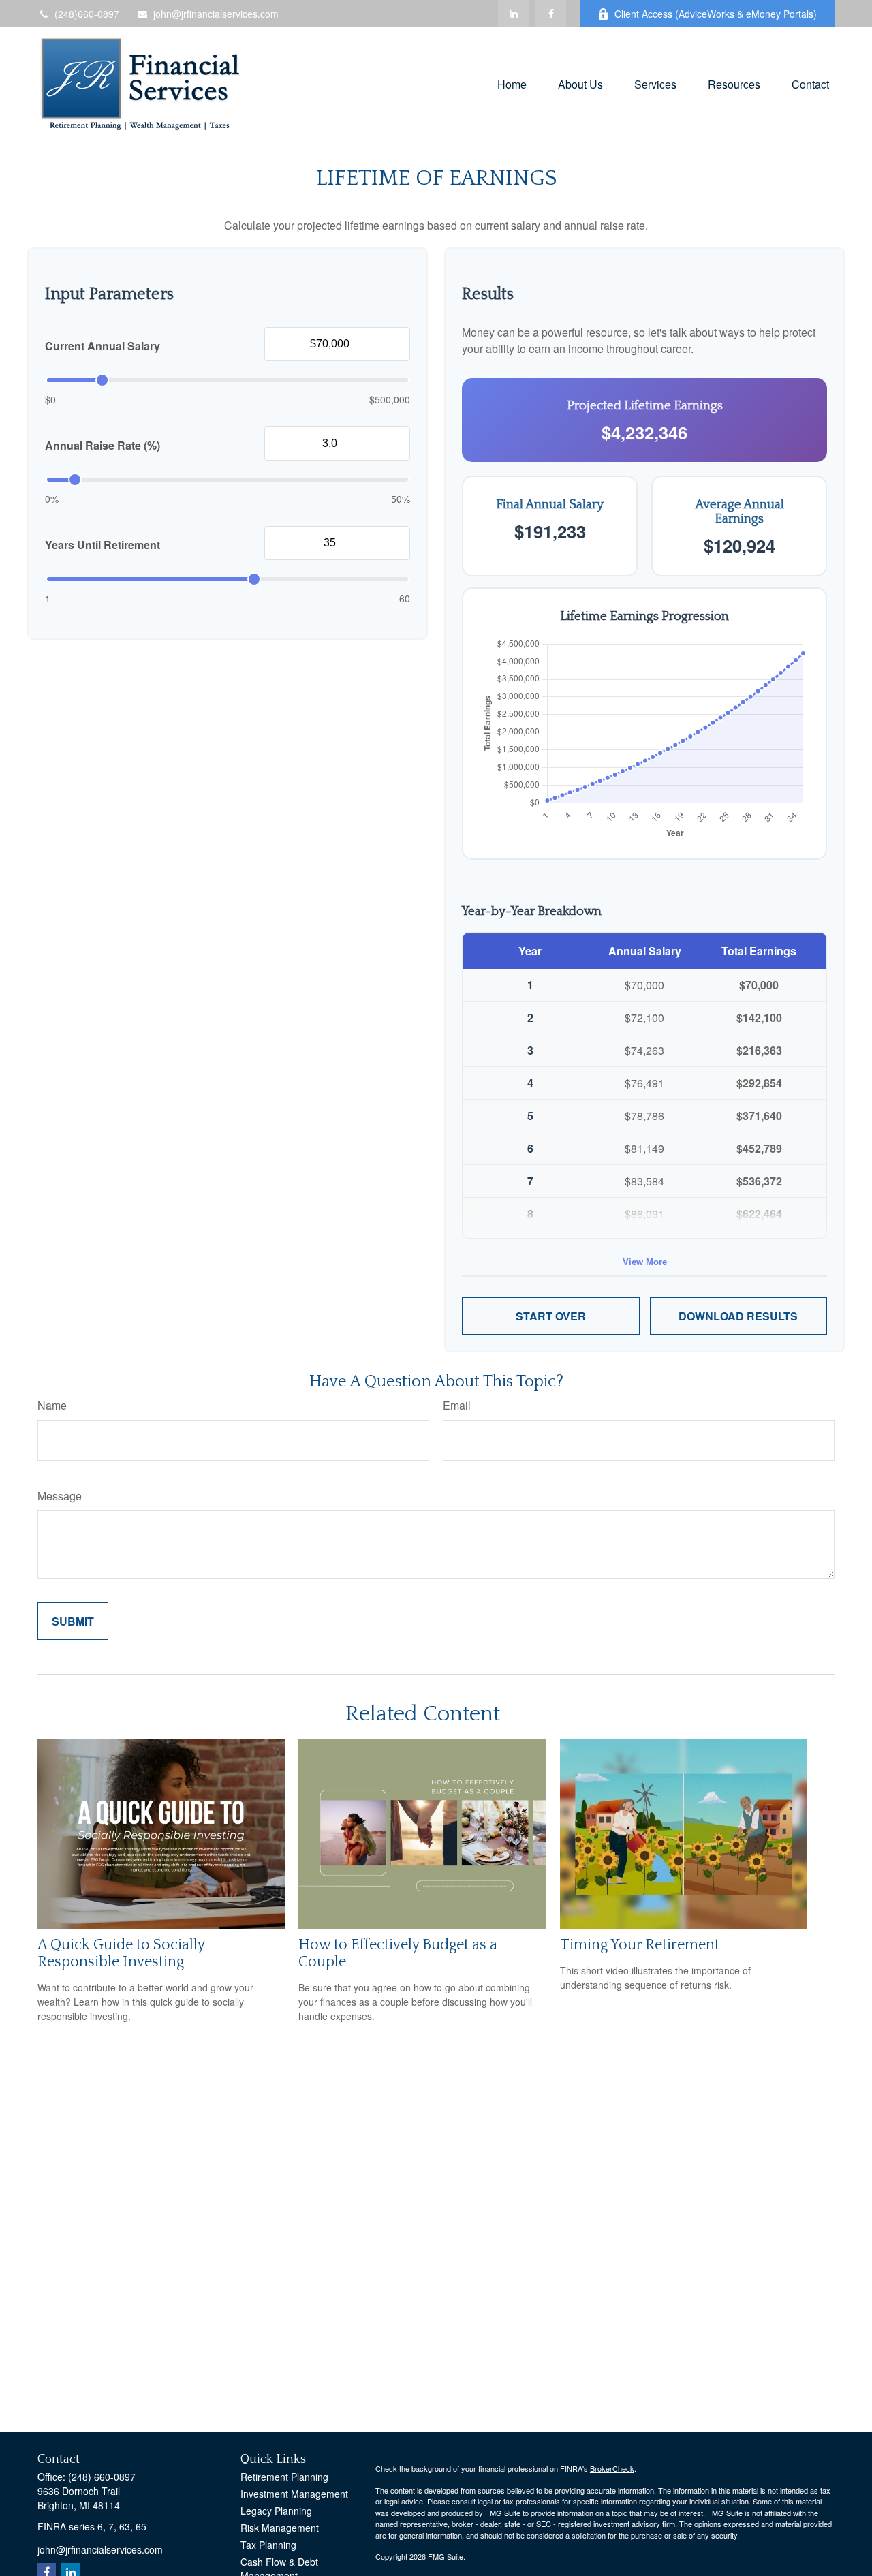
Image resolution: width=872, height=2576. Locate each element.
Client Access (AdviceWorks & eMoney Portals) (716, 14)
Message (60, 1496)
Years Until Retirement (103, 545)
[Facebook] (551, 14)
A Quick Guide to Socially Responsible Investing (121, 1953)
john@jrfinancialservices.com (216, 14)
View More (645, 1262)
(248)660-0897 (87, 14)
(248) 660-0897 (102, 2477)
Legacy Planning (276, 2511)
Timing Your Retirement (640, 1945)
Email (457, 1405)
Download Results (738, 1316)
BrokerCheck (612, 2468)
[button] (512, 83)
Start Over (551, 1316)
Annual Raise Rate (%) (103, 445)
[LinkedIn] (513, 14)
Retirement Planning (284, 2477)
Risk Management (280, 2528)
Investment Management (294, 2494)
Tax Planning (268, 2545)
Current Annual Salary (103, 346)
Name (52, 1405)
